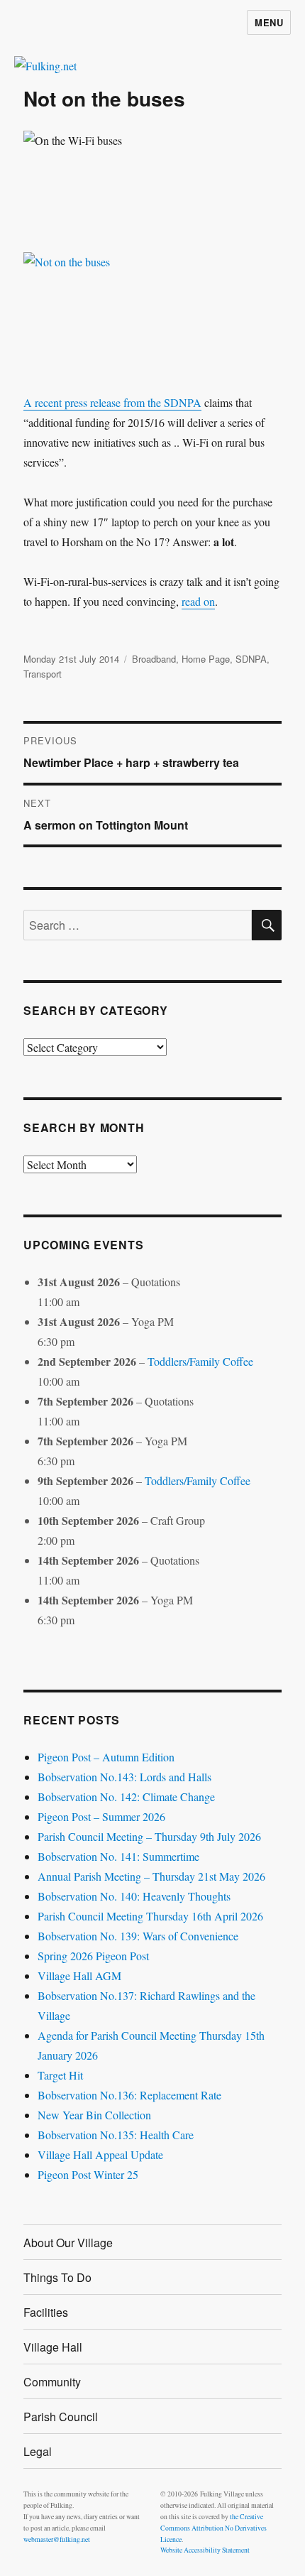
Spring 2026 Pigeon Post (93, 1956)
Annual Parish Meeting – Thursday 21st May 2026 (151, 1876)
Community (52, 2382)
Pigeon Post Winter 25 (88, 2174)
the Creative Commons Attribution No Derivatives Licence (213, 2528)
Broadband (154, 659)
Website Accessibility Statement (205, 2550)
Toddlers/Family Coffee (200, 1361)
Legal (38, 2451)
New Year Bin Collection (94, 2115)
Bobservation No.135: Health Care (116, 2135)
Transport (43, 674)
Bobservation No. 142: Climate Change (126, 1797)
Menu (269, 22)
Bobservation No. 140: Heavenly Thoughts (134, 1896)
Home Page (206, 659)
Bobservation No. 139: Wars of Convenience (138, 1936)
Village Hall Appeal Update (100, 2154)
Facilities (46, 2312)
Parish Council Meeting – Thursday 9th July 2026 (149, 1836)
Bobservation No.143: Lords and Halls (124, 1777)
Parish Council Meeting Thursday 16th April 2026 (150, 1916)
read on (198, 601)
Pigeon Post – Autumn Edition (106, 1757)
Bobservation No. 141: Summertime (118, 1856)
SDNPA (251, 659)
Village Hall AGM (79, 1976)
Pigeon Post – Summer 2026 (101, 1816)
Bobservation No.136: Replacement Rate (129, 2095)
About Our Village (68, 2243)
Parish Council (61, 2417)
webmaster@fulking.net (57, 2539)
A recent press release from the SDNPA (112, 402)
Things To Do (57, 2277)
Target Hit (60, 2075)
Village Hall (53, 2347)
